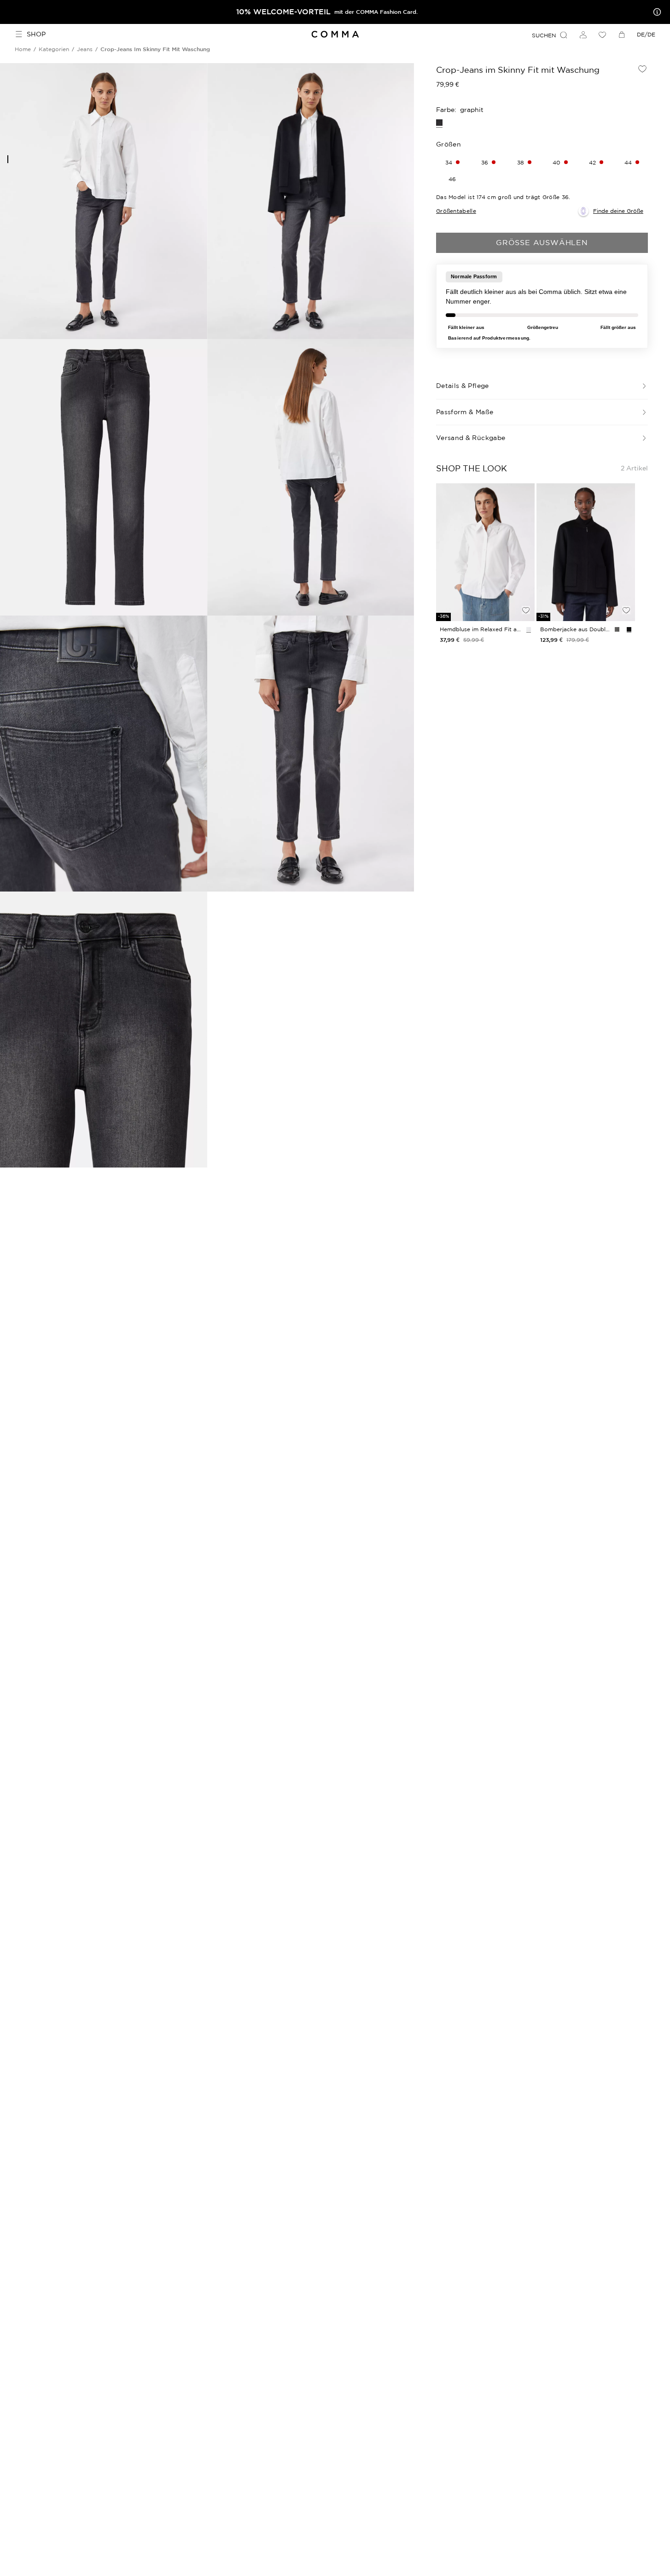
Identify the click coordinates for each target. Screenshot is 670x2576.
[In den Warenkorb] (526, 594)
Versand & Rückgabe (471, 438)
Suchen (544, 35)
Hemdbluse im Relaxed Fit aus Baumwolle (481, 629)
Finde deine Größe (618, 211)
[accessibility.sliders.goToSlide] (8, 159)
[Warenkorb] (622, 35)
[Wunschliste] (602, 35)
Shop (36, 34)
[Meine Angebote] (655, 12)
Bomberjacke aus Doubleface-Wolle (576, 629)
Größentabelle (456, 211)
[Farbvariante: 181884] (529, 629)
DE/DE (646, 34)
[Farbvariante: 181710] (629, 629)
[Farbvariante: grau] (617, 629)
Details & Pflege (463, 386)
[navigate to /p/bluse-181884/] (485, 552)
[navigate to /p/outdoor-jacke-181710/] (586, 552)
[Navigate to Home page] (335, 34)
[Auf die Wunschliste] (642, 69)
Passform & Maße (465, 412)
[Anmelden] (583, 35)
